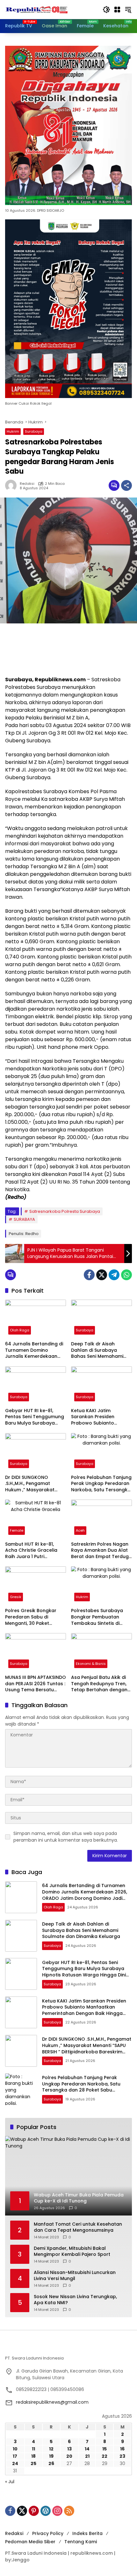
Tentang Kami (81, 2542)
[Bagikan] (126, 485)
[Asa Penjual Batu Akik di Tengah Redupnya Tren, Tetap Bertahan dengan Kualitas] (101, 1652)
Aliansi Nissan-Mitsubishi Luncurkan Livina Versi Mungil (75, 2276)
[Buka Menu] (117, 10)
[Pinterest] (34, 2511)
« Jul (10, 2482)
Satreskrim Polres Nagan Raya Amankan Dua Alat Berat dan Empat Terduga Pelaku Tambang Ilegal (101, 1551)
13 (69, 2449)
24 (15, 2463)
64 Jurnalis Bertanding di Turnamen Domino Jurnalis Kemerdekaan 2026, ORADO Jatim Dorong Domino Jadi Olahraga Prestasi (34, 1350)
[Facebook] (89, 1275)
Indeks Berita (87, 2533)
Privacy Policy (48, 2533)
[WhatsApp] (126, 1275)
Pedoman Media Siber (30, 2542)
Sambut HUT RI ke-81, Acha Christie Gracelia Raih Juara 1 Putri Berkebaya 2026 (31, 1551)
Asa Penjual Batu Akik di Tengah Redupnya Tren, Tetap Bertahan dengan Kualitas (99, 1684)
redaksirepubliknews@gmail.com (52, 2402)
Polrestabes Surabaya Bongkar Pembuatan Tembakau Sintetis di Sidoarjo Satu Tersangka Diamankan (100, 1617)
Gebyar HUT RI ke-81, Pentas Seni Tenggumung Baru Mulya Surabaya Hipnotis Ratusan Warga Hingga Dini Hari (35, 1417)
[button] (106, 10)
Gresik (16, 1597)
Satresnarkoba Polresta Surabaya (65, 1211)
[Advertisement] (68, 650)
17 (15, 2456)
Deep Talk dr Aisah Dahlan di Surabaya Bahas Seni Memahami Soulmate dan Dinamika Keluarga (99, 1350)
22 (105, 2456)
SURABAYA (24, 1219)
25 (33, 2463)
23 (122, 2456)
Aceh (80, 1530)
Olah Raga (20, 1330)
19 (51, 2456)
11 (33, 2449)
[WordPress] (46, 2511)
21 (87, 2456)
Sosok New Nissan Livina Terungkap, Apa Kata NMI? (75, 2300)
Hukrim (13, 431)
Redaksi (27, 484)
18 (33, 2456)
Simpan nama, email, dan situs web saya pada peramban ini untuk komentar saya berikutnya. (66, 1837)
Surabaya (34, 431)
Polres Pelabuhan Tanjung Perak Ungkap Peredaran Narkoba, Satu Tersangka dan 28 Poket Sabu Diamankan (101, 1484)
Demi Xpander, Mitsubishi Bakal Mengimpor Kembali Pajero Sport (72, 2252)
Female (17, 1530)
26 (51, 2463)
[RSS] (69, 2511)
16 (122, 2449)
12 (51, 2449)
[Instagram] (57, 2511)
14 (87, 2449)
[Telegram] (114, 1275)
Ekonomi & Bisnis (91, 1664)
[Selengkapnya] (68, 2348)
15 (105, 2449)
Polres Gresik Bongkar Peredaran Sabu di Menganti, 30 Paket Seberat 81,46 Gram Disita (35, 1617)
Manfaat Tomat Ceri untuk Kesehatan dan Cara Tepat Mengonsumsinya (78, 2227)
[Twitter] (102, 1275)
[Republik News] (37, 9)
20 (69, 2456)
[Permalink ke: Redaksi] (12, 485)
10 (15, 2449)
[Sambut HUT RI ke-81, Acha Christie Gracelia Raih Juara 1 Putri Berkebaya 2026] (36, 1519)
